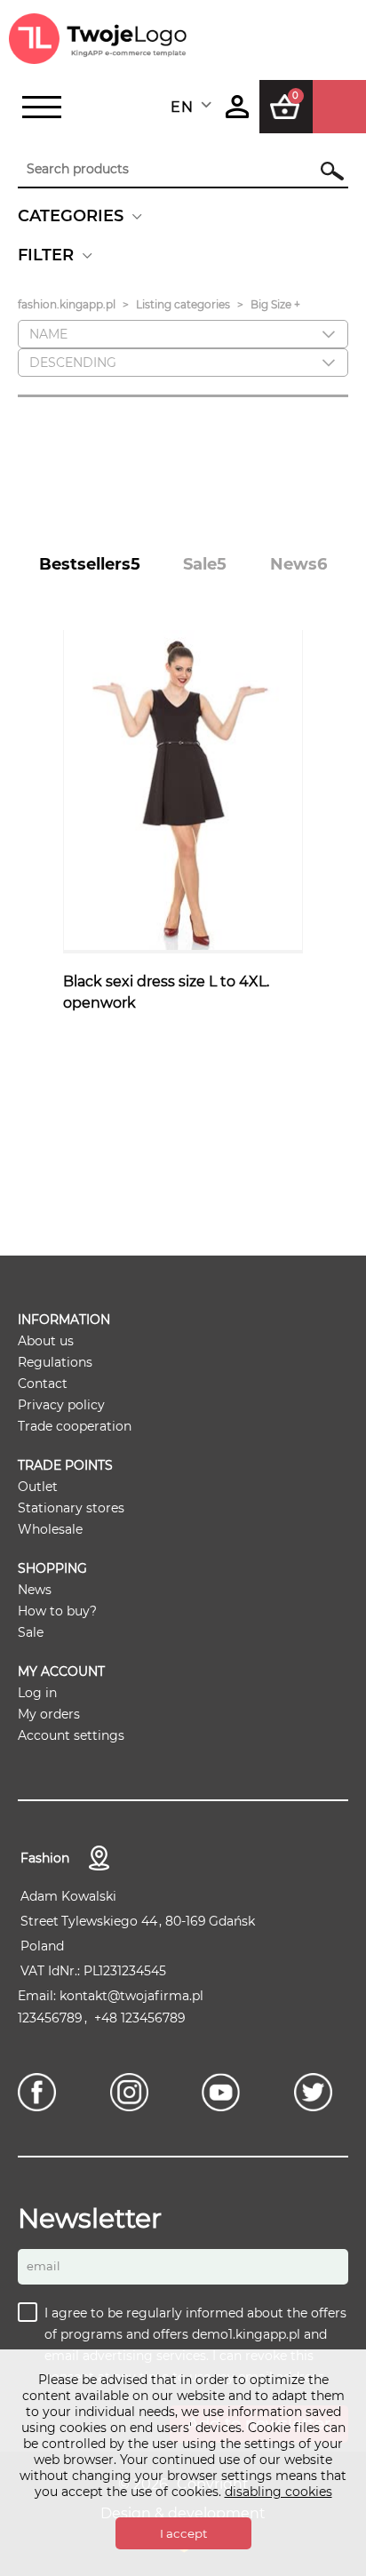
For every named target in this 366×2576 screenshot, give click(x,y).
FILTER (46, 255)
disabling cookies (278, 2492)
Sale (31, 1632)
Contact (43, 1384)
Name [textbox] (48, 334)
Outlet (38, 1487)
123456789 (50, 2018)
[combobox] (193, 107)
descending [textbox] (73, 363)
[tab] (90, 564)
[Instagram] (134, 2092)
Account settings (71, 1735)
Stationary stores (71, 1508)
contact (99, 1858)
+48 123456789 (140, 2018)
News (35, 1590)
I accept (183, 2533)
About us (46, 1341)
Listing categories (183, 304)
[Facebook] (41, 2092)
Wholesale (50, 1529)
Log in (37, 1693)
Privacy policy (61, 1405)
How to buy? (57, 1611)
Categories (71, 216)
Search (323, 171)
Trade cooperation (75, 1426)
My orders (49, 1714)
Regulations (55, 1362)
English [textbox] (182, 107)
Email (44, 2266)
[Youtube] (225, 2092)
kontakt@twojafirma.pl (131, 1996)
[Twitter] (318, 2092)
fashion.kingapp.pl (67, 304)
